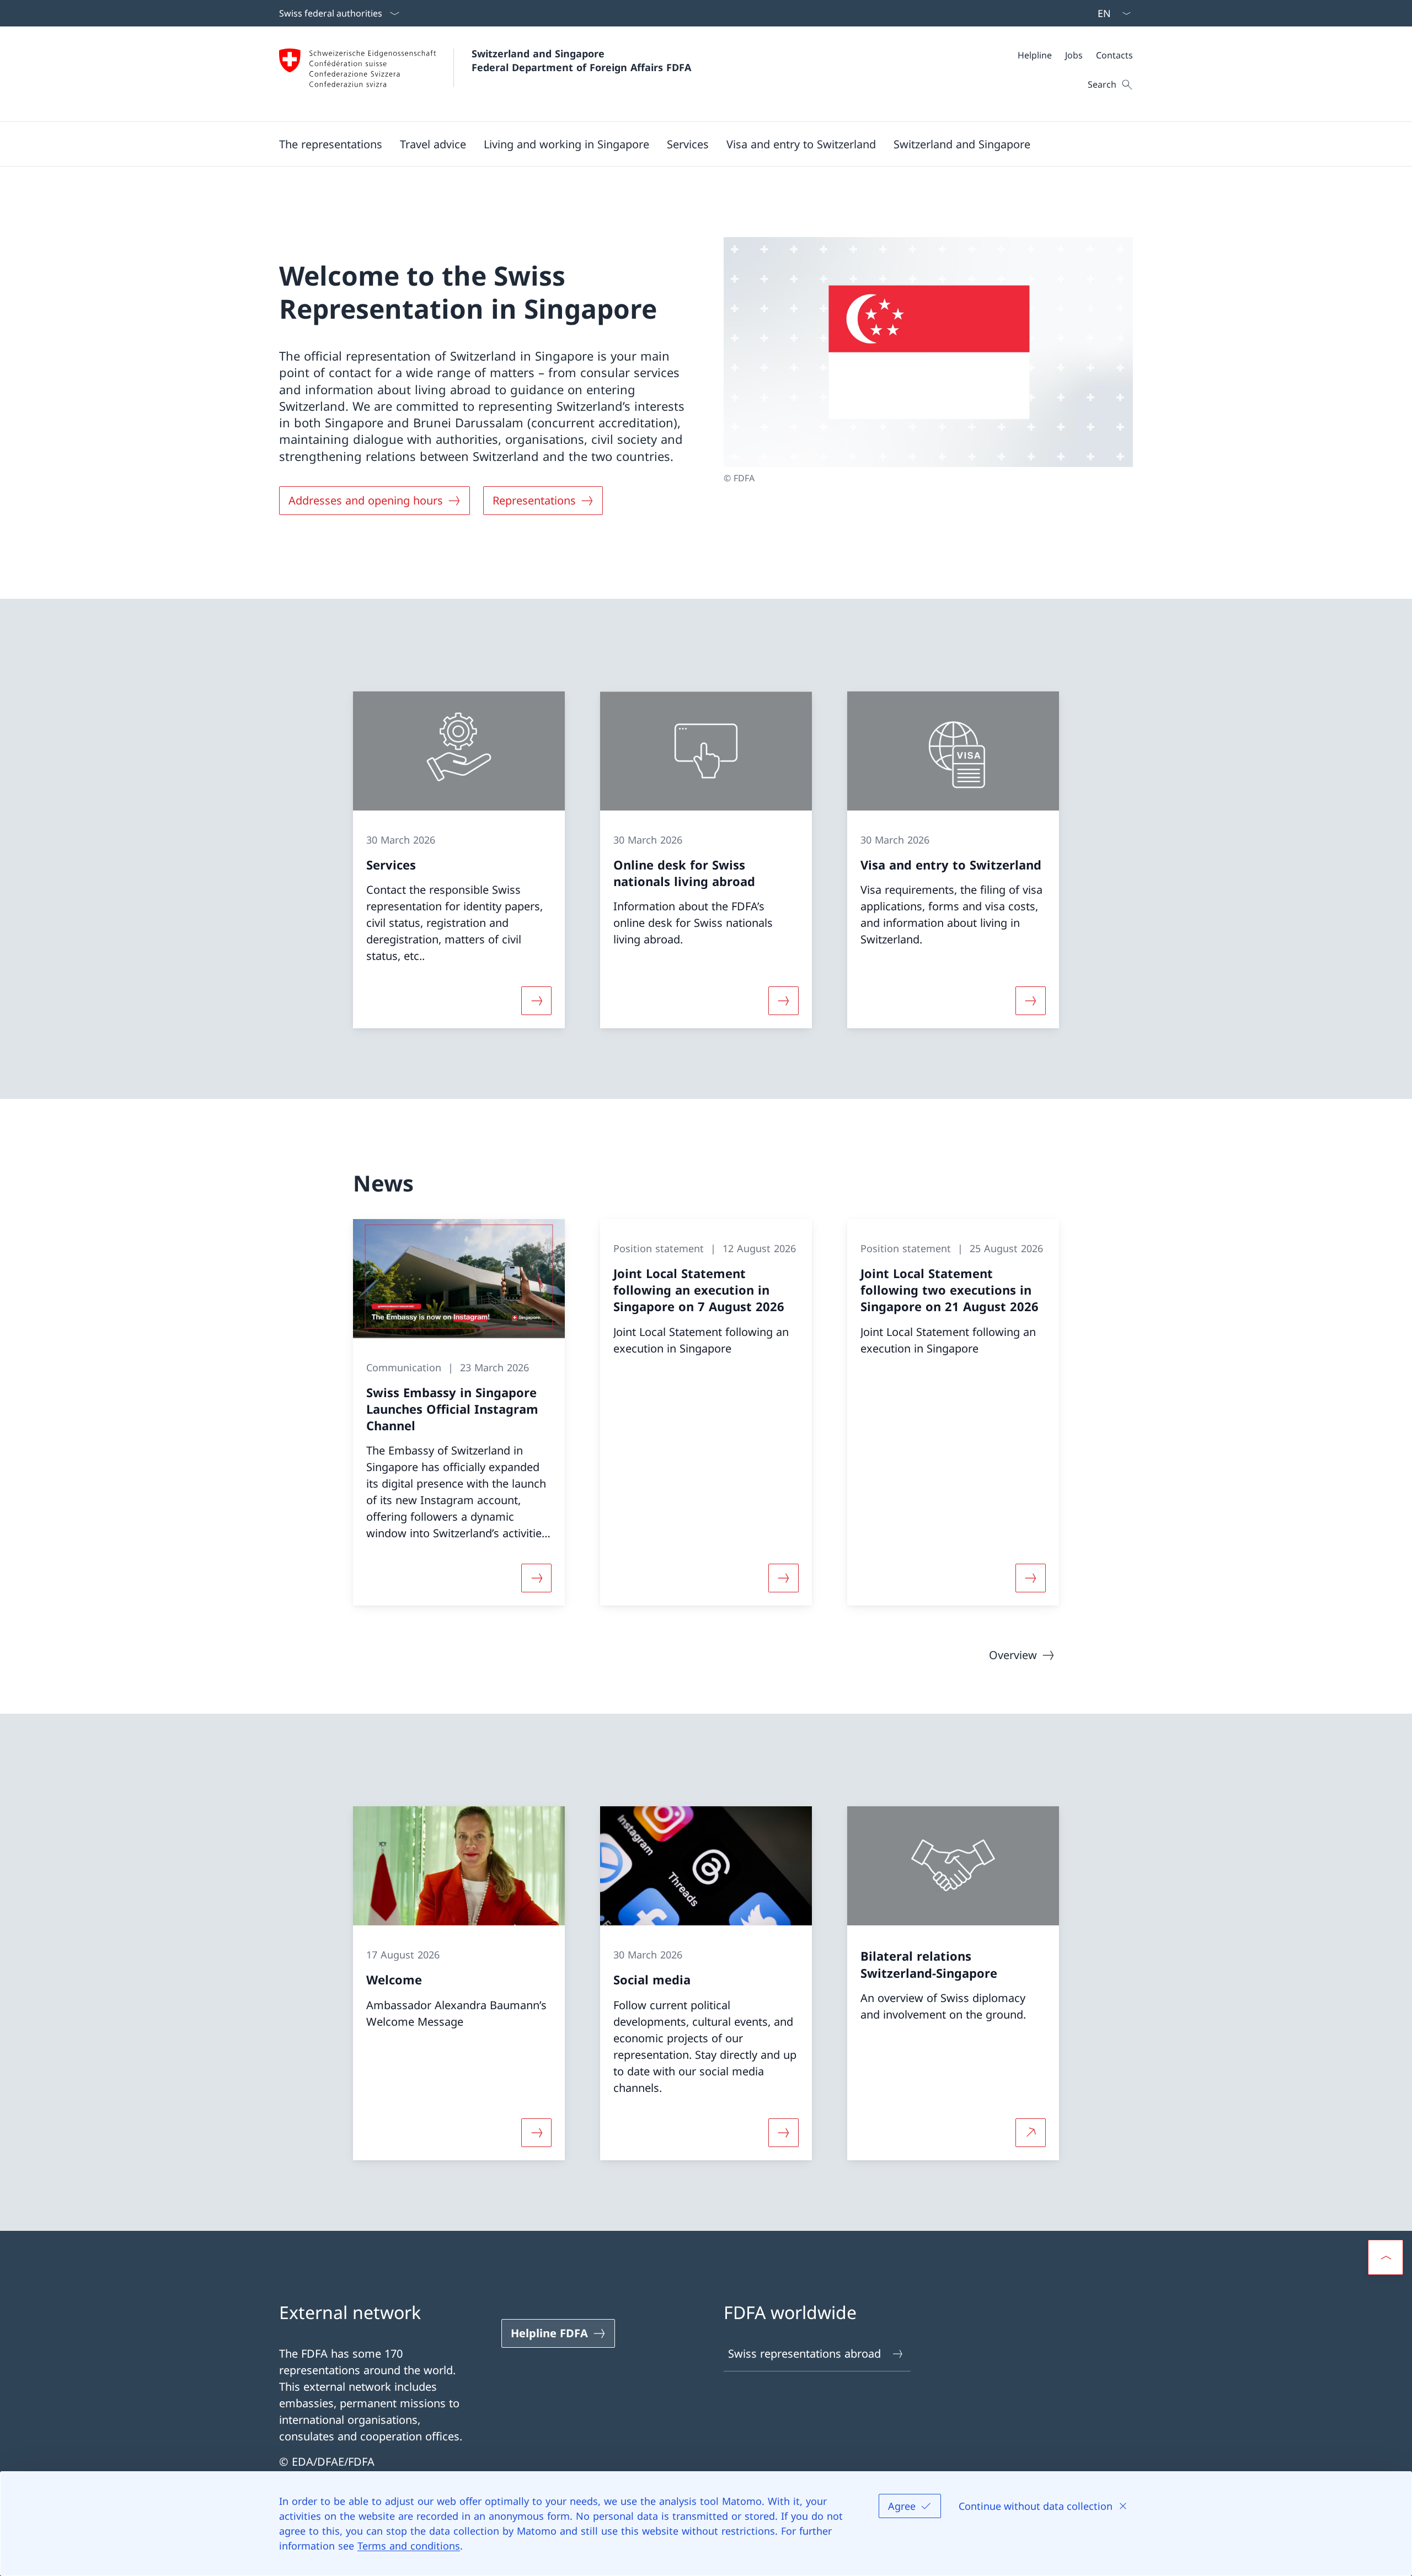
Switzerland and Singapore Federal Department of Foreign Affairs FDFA (581, 60)
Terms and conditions (409, 2546)
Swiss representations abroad (804, 2354)
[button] (331, 144)
